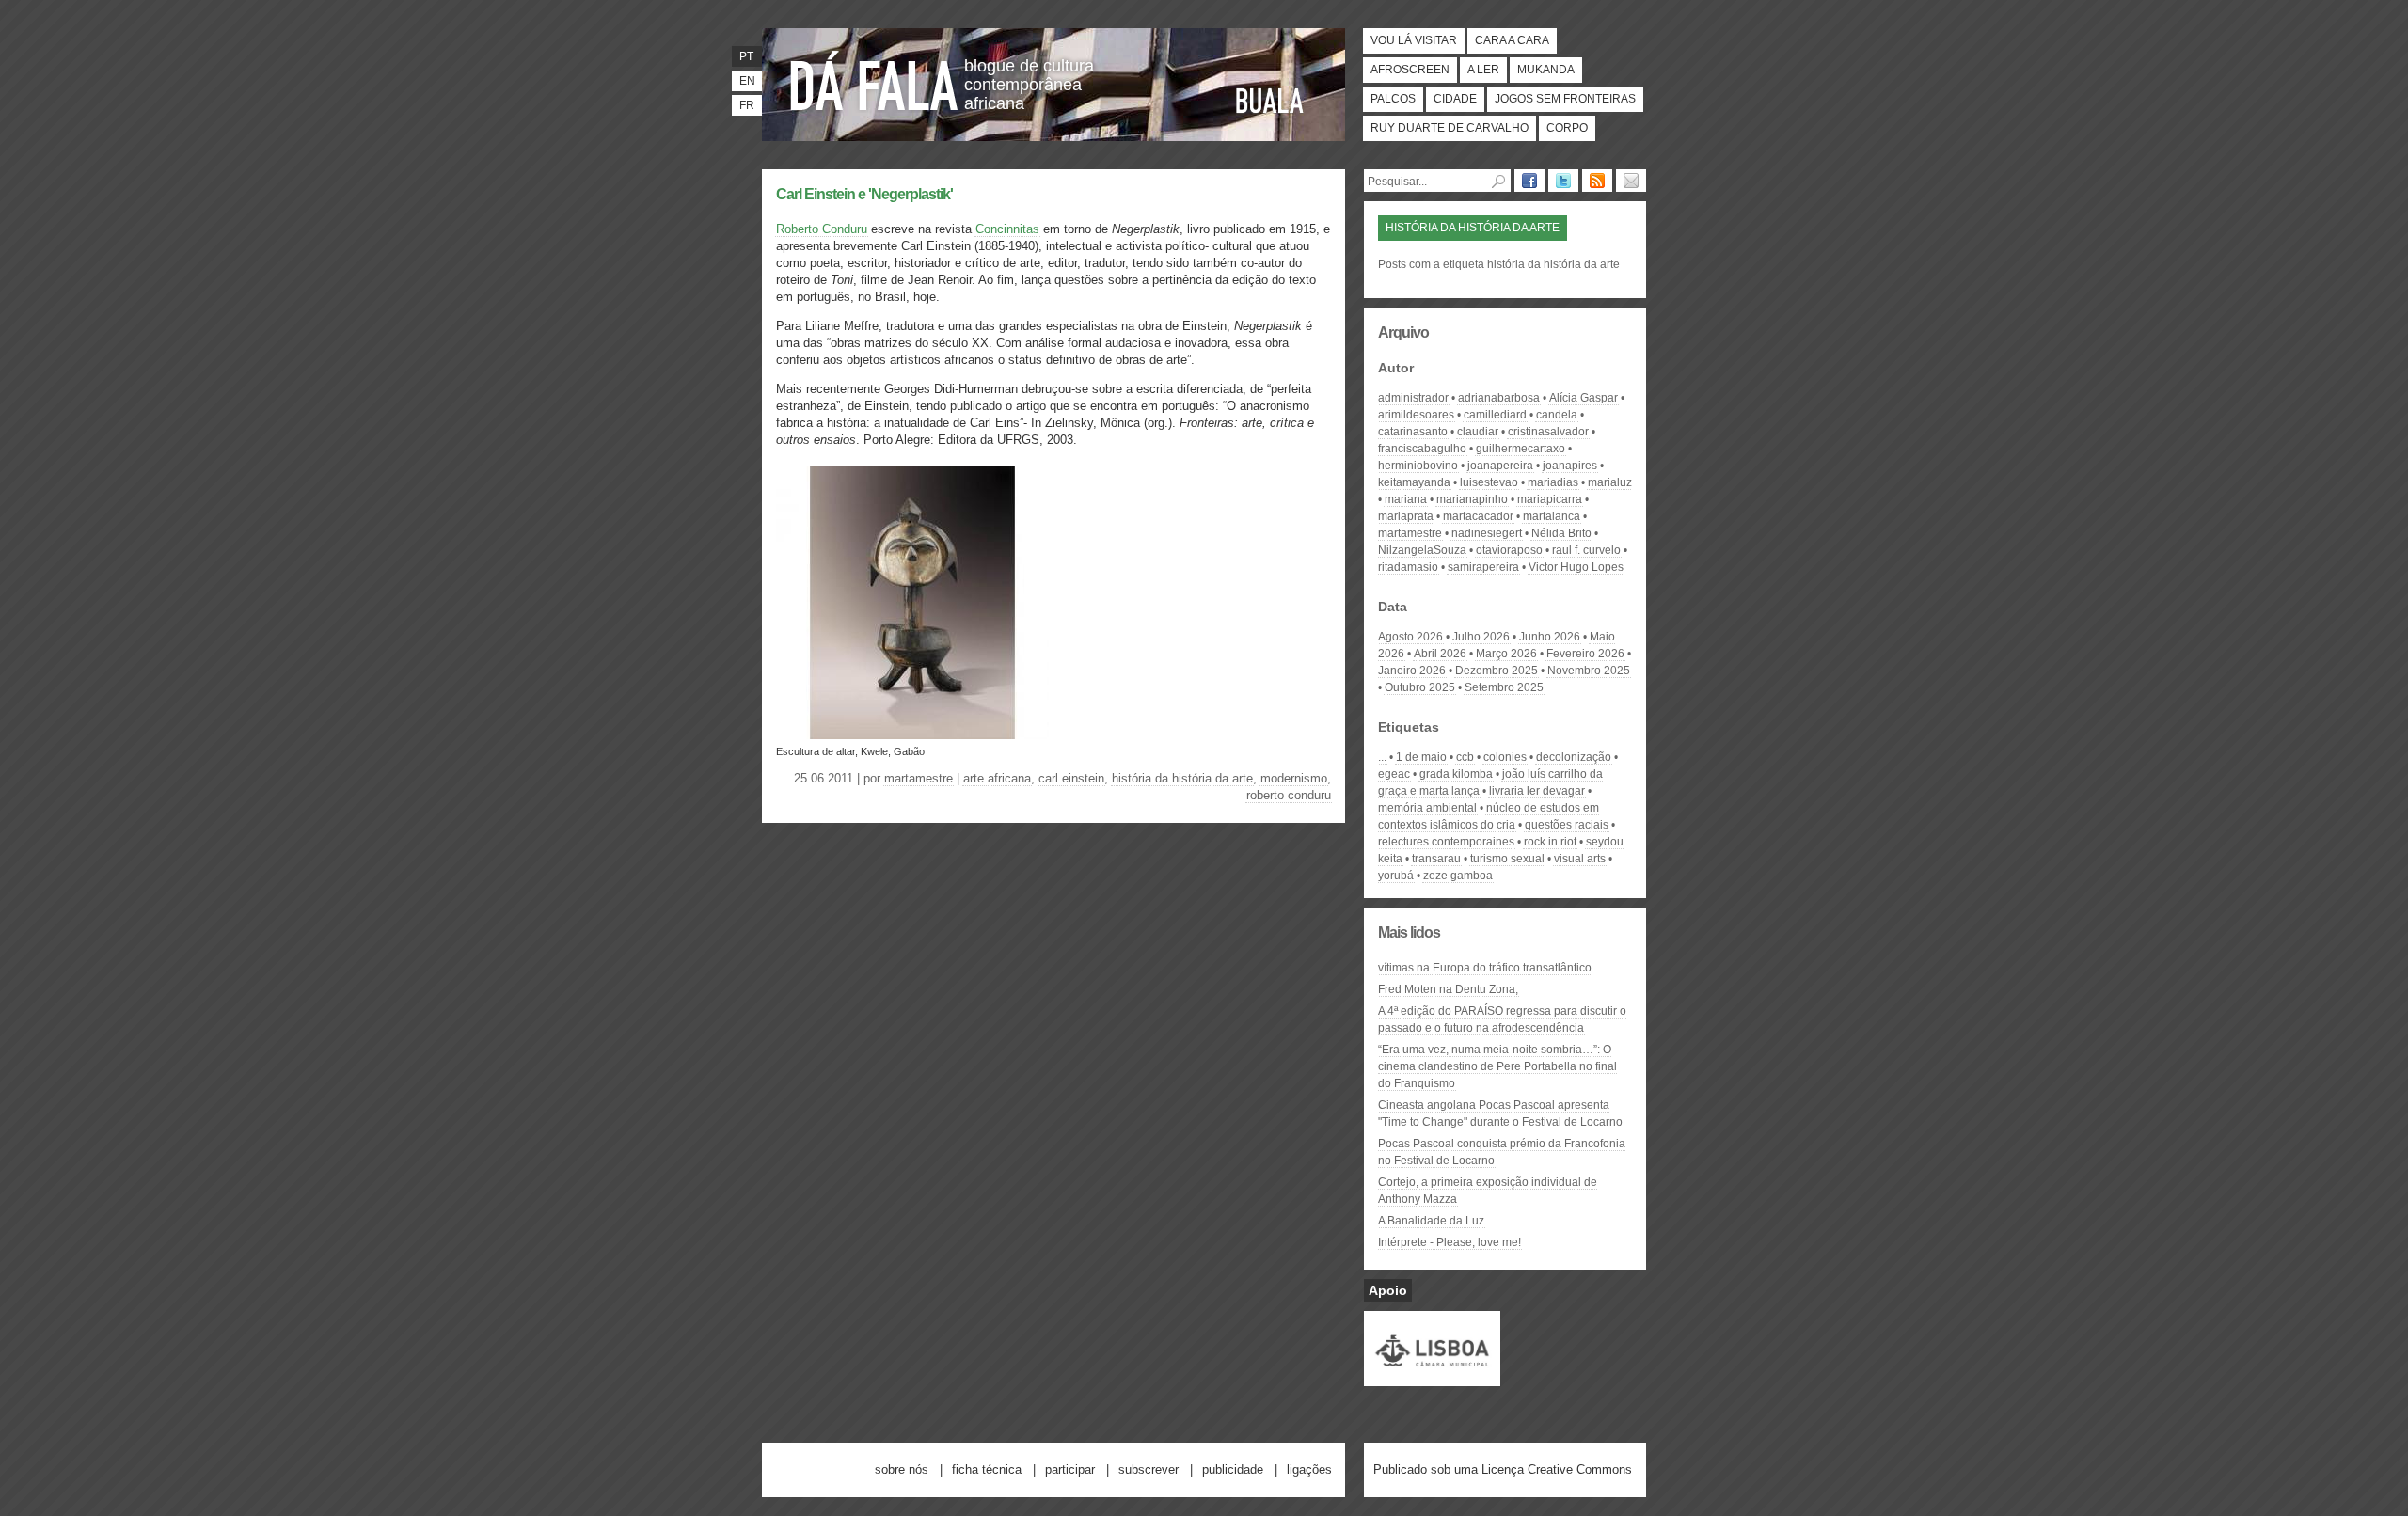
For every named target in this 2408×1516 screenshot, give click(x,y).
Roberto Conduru (822, 229)
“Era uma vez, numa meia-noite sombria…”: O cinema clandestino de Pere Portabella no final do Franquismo (1497, 1066)
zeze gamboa (1458, 876)
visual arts (1580, 859)
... (1382, 757)
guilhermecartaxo (1521, 449)
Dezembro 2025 (1497, 671)
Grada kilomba (1456, 774)
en (747, 81)
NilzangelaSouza (1422, 550)
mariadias (1553, 482)
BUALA (1270, 101)
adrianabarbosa (1499, 398)
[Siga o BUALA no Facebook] (1529, 181)
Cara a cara (1512, 40)
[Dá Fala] (875, 80)
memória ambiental (1427, 808)
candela (1557, 415)
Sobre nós (902, 1469)
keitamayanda (1414, 482)
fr (747, 105)
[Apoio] (1432, 1378)
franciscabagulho (1422, 449)
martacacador (1478, 516)
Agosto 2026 (1410, 637)
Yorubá (1396, 876)
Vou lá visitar (1414, 40)
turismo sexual (1507, 859)
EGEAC (1394, 774)
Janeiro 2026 (1412, 671)
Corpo (1567, 128)
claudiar (1478, 432)
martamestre (919, 778)
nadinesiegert (1487, 533)
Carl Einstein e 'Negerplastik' (864, 194)
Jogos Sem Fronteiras (1565, 99)
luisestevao (1489, 482)
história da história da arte (1182, 778)
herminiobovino (1418, 466)
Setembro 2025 (1504, 687)
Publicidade (1233, 1469)
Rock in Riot (1550, 842)
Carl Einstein (1071, 778)
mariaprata (1406, 516)
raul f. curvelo (1586, 550)
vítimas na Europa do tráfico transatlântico (1485, 968)
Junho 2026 (1550, 637)
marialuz (1610, 482)
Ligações (1309, 1469)
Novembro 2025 (1589, 671)
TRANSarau (1436, 859)
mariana (1406, 499)
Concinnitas (1007, 229)
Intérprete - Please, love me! (1450, 1242)
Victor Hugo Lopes (1576, 567)
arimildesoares (1416, 415)
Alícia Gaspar (1584, 398)
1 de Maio (1421, 757)
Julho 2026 (1481, 637)
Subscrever (1149, 1469)
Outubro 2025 (1420, 687)
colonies (1505, 757)
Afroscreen (1410, 70)
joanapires (1570, 466)
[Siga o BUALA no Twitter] (1563, 181)
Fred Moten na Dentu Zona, (1448, 989)
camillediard (1495, 415)
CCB (1465, 757)
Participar (1070, 1469)
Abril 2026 (1440, 654)
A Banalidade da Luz (1431, 1221)
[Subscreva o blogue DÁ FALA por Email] (1631, 181)
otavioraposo (1509, 550)
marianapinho (1472, 499)
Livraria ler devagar (1537, 791)
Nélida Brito (1561, 533)
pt (746, 56)
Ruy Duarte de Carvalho (1450, 128)
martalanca (1552, 516)
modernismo (1294, 778)
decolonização (1574, 757)
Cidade (1455, 99)
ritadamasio (1408, 567)
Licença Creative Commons (1557, 1469)
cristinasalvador (1548, 432)
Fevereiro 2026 (1585, 654)
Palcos (1393, 99)
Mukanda (1546, 70)
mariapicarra (1550, 499)
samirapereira (1483, 567)
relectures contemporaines (1446, 842)
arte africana (997, 778)
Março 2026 (1506, 654)
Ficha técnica (987, 1469)
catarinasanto (1413, 432)
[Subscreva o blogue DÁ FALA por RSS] (1597, 181)
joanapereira (1500, 466)
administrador (1413, 398)
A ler (1483, 70)
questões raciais (1567, 825)
